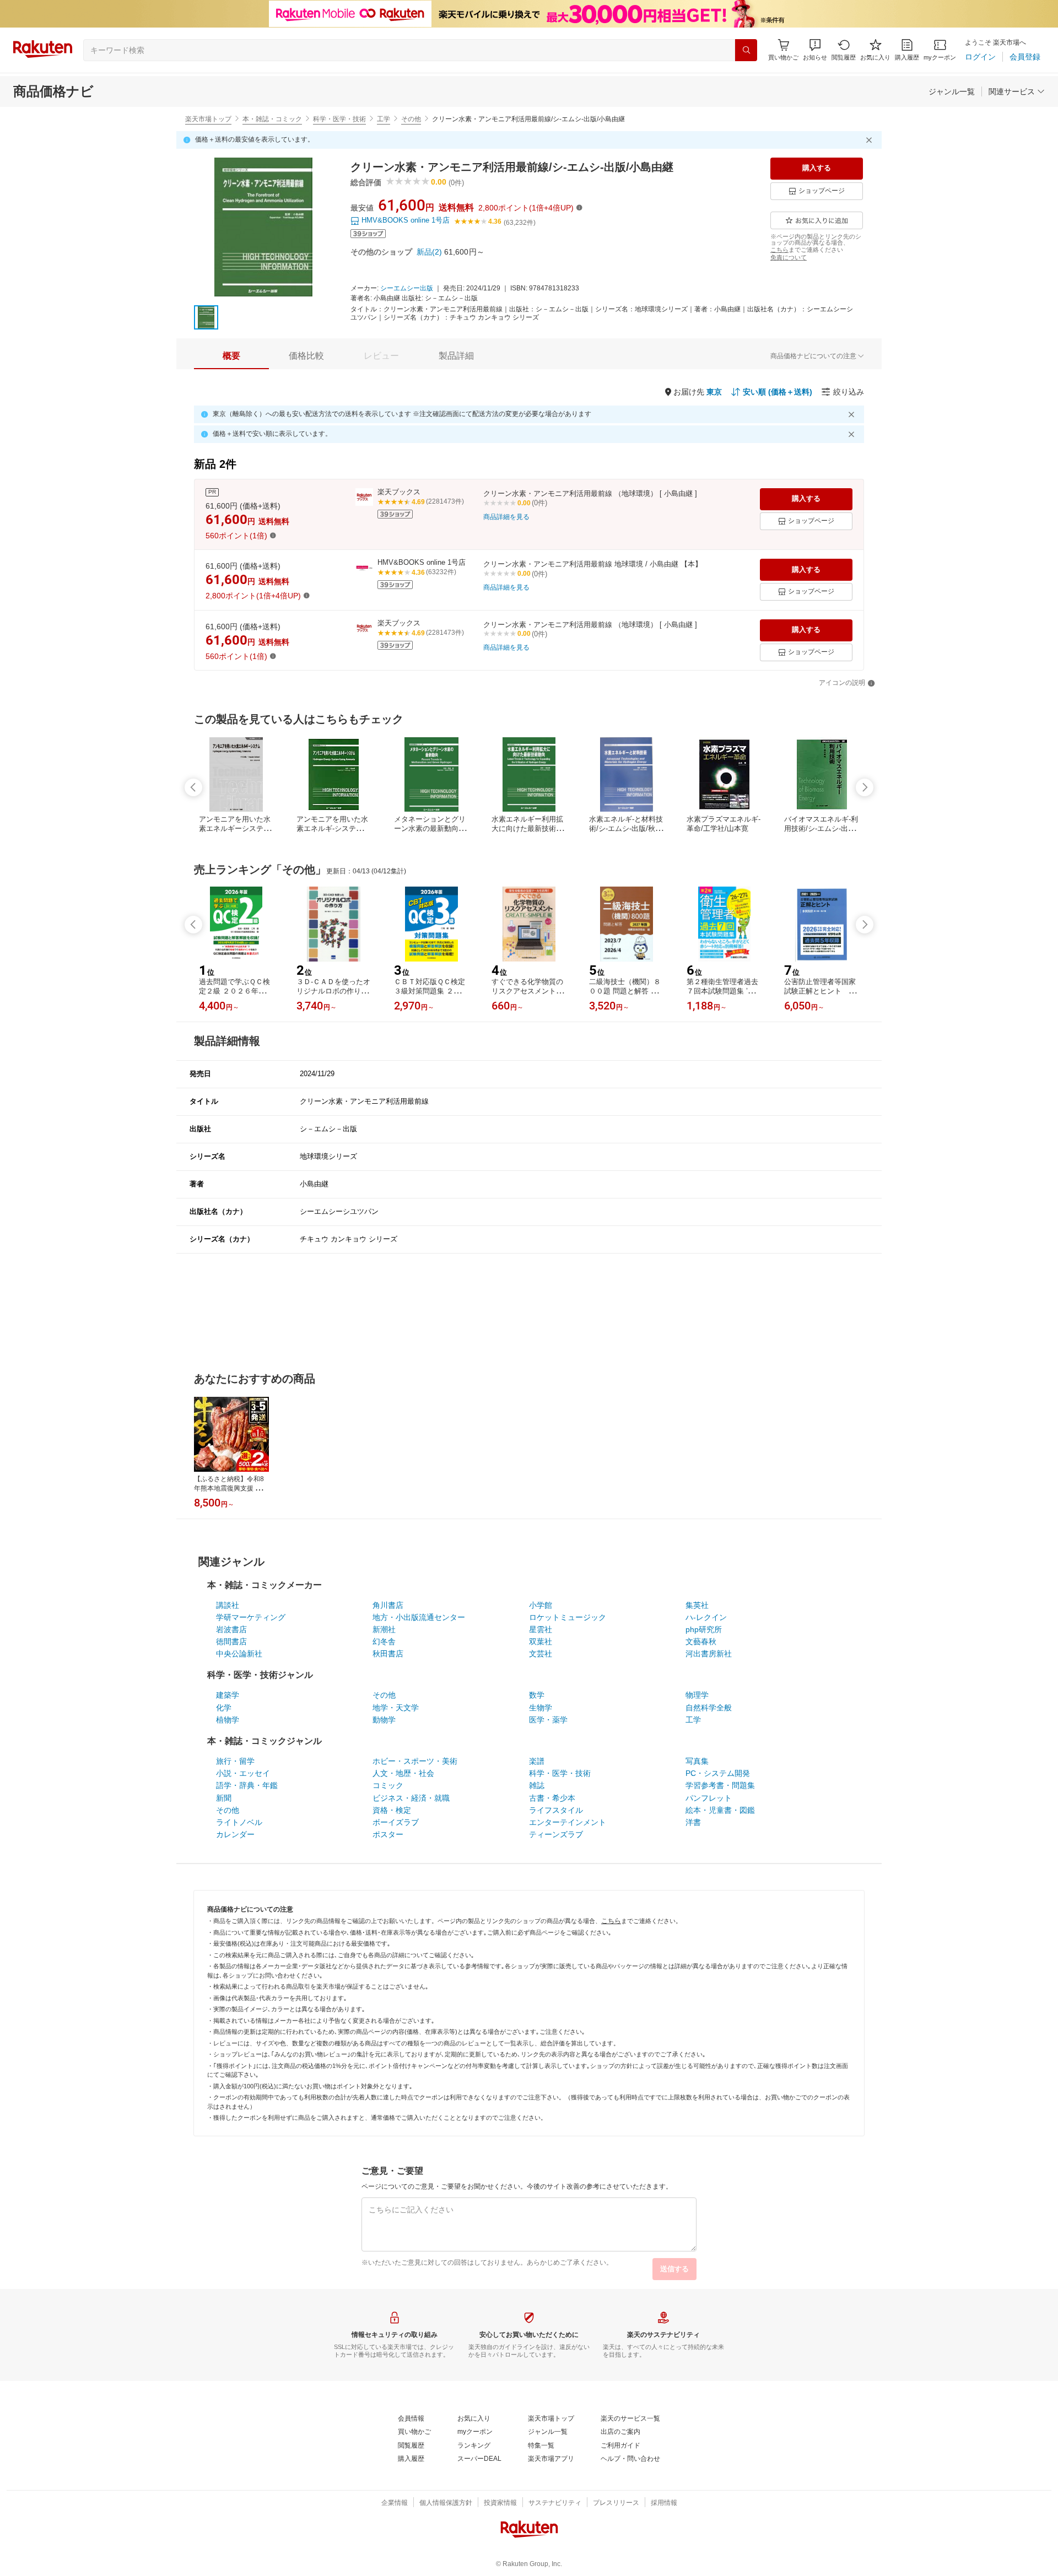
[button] (815, 50)
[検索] (746, 50)
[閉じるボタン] (871, 140)
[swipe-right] (865, 787)
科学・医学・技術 (339, 119)
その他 (411, 119)
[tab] (231, 356)
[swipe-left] (193, 787)
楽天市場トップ (208, 119)
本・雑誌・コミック (272, 119)
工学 (384, 119)
